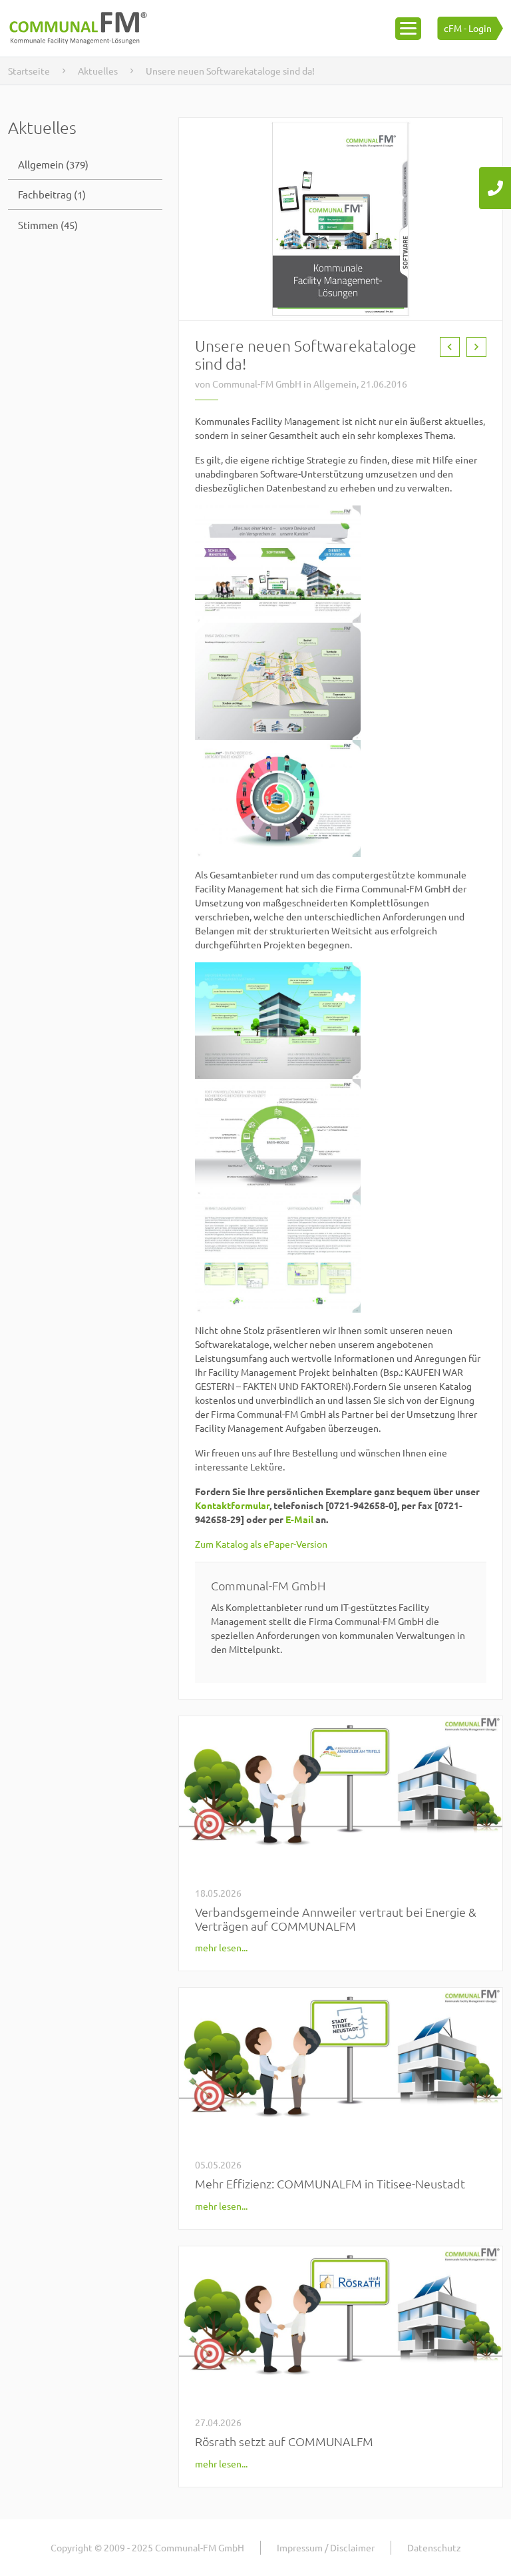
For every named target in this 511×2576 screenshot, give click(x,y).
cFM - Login (468, 28)
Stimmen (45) (48, 225)
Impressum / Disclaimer (326, 2547)
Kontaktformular (232, 1505)
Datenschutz (434, 2547)
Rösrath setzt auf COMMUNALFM (284, 2441)
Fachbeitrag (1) (52, 194)
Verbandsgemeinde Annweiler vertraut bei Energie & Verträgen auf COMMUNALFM (336, 1919)
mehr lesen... (221, 1947)
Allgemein (335, 384)
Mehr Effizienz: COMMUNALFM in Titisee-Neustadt (330, 2183)
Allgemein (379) (53, 164)
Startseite (29, 71)
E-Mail (299, 1519)
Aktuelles (98, 71)
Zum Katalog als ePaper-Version (261, 1544)
